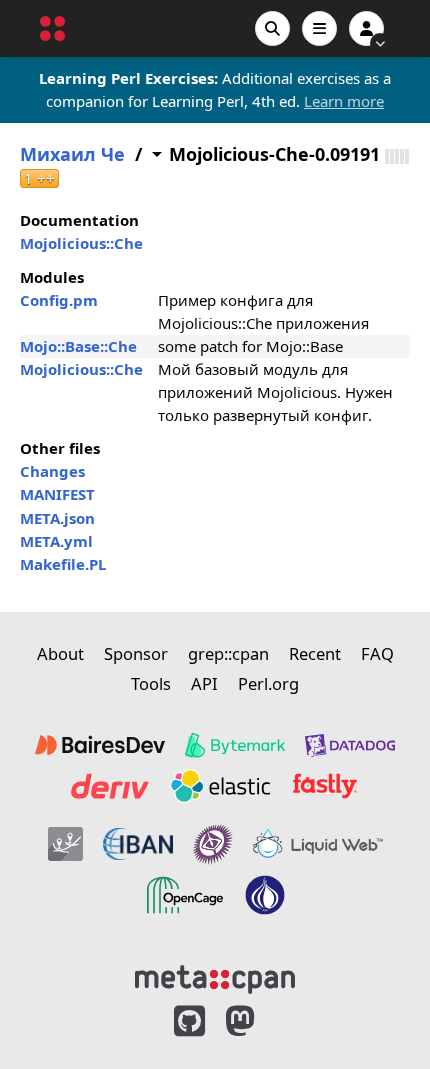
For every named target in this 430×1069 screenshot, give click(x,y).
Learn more (344, 101)
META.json (57, 518)
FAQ (377, 653)
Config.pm (59, 300)
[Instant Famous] (213, 844)
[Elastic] (220, 786)
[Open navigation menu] (319, 28)
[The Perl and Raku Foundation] (265, 895)
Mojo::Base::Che (78, 346)
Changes (52, 471)
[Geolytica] (65, 844)
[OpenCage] (185, 895)
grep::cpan (228, 653)
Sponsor (136, 653)
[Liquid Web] (318, 844)
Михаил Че (72, 154)
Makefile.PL (63, 564)
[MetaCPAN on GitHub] (189, 1021)
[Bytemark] (235, 745)
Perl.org (268, 683)
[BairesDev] (100, 745)
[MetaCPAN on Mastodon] (260, 1021)
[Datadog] (350, 745)
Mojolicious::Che (81, 243)
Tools (151, 683)
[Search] (272, 28)
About (60, 653)
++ (39, 178)
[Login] (366, 28)
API (204, 683)
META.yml (56, 541)
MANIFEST (57, 494)
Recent (315, 653)
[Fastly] (325, 786)
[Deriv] (110, 786)
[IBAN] (138, 844)
